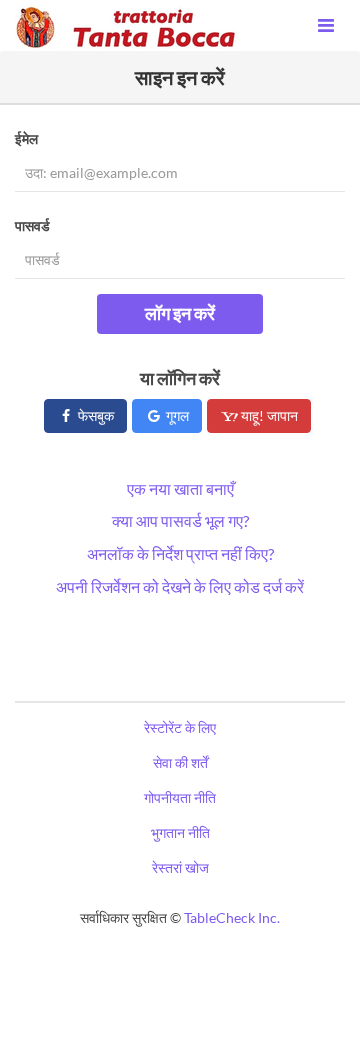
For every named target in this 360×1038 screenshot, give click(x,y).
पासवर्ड (32, 225)
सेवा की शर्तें (180, 762)
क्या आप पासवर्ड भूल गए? (180, 520)
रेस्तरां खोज (180, 867)
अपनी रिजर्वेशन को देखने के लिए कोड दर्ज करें (180, 586)
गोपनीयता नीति (180, 797)
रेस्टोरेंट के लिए (180, 727)
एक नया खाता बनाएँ (180, 488)
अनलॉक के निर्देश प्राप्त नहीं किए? (180, 553)
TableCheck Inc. (232, 917)
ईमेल (26, 138)
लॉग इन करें (180, 313)
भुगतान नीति (180, 832)
